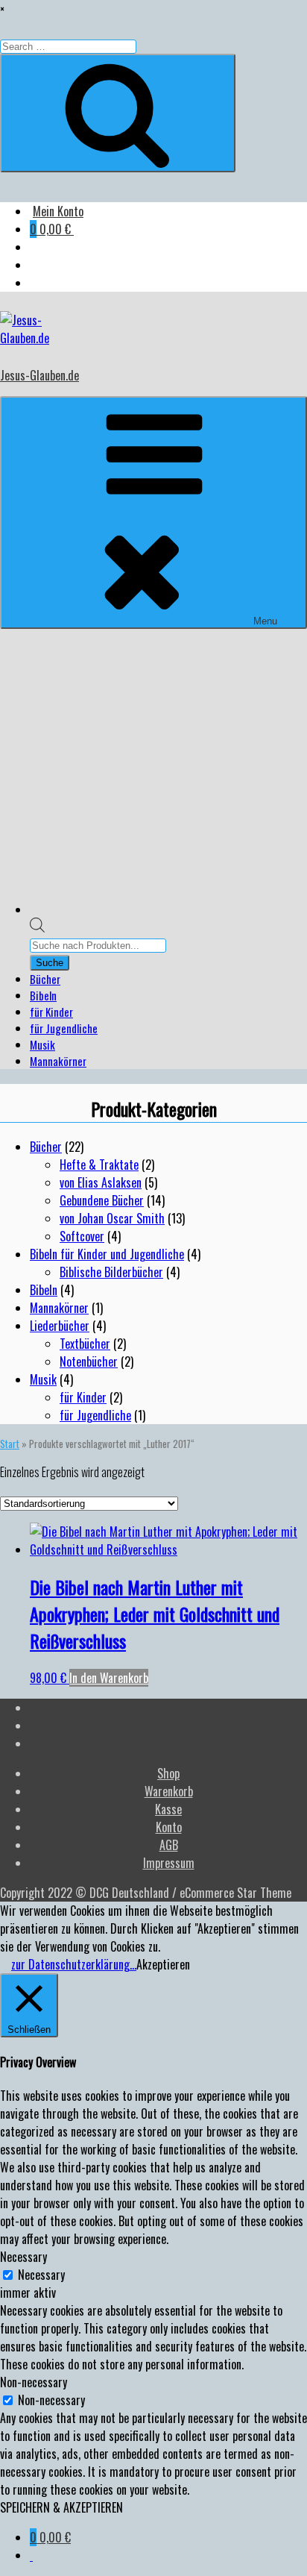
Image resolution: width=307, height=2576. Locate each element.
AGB (169, 1845)
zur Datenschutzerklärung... (74, 1964)
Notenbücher (89, 1361)
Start (10, 1444)
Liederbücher (60, 1326)
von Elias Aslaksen (101, 1182)
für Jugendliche (64, 1028)
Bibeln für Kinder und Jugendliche (107, 1254)
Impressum (169, 1863)
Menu (265, 621)
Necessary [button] (23, 2257)
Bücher (45, 979)
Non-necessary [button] (34, 2382)
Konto (169, 1827)
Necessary (41, 2275)
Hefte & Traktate (99, 1165)
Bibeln (43, 995)
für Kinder (51, 1012)
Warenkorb (169, 1791)
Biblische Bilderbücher (111, 1272)
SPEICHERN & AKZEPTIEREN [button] (61, 2507)
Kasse (168, 1809)
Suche (50, 963)
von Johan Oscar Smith (112, 1218)
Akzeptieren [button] (163, 1964)
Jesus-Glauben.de (39, 375)
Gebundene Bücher (102, 1200)
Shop (168, 1773)
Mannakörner (58, 1061)
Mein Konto (58, 211)
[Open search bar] (37, 927)
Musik (42, 1044)
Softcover (82, 1236)
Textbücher (85, 1344)
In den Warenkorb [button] (109, 1678)
